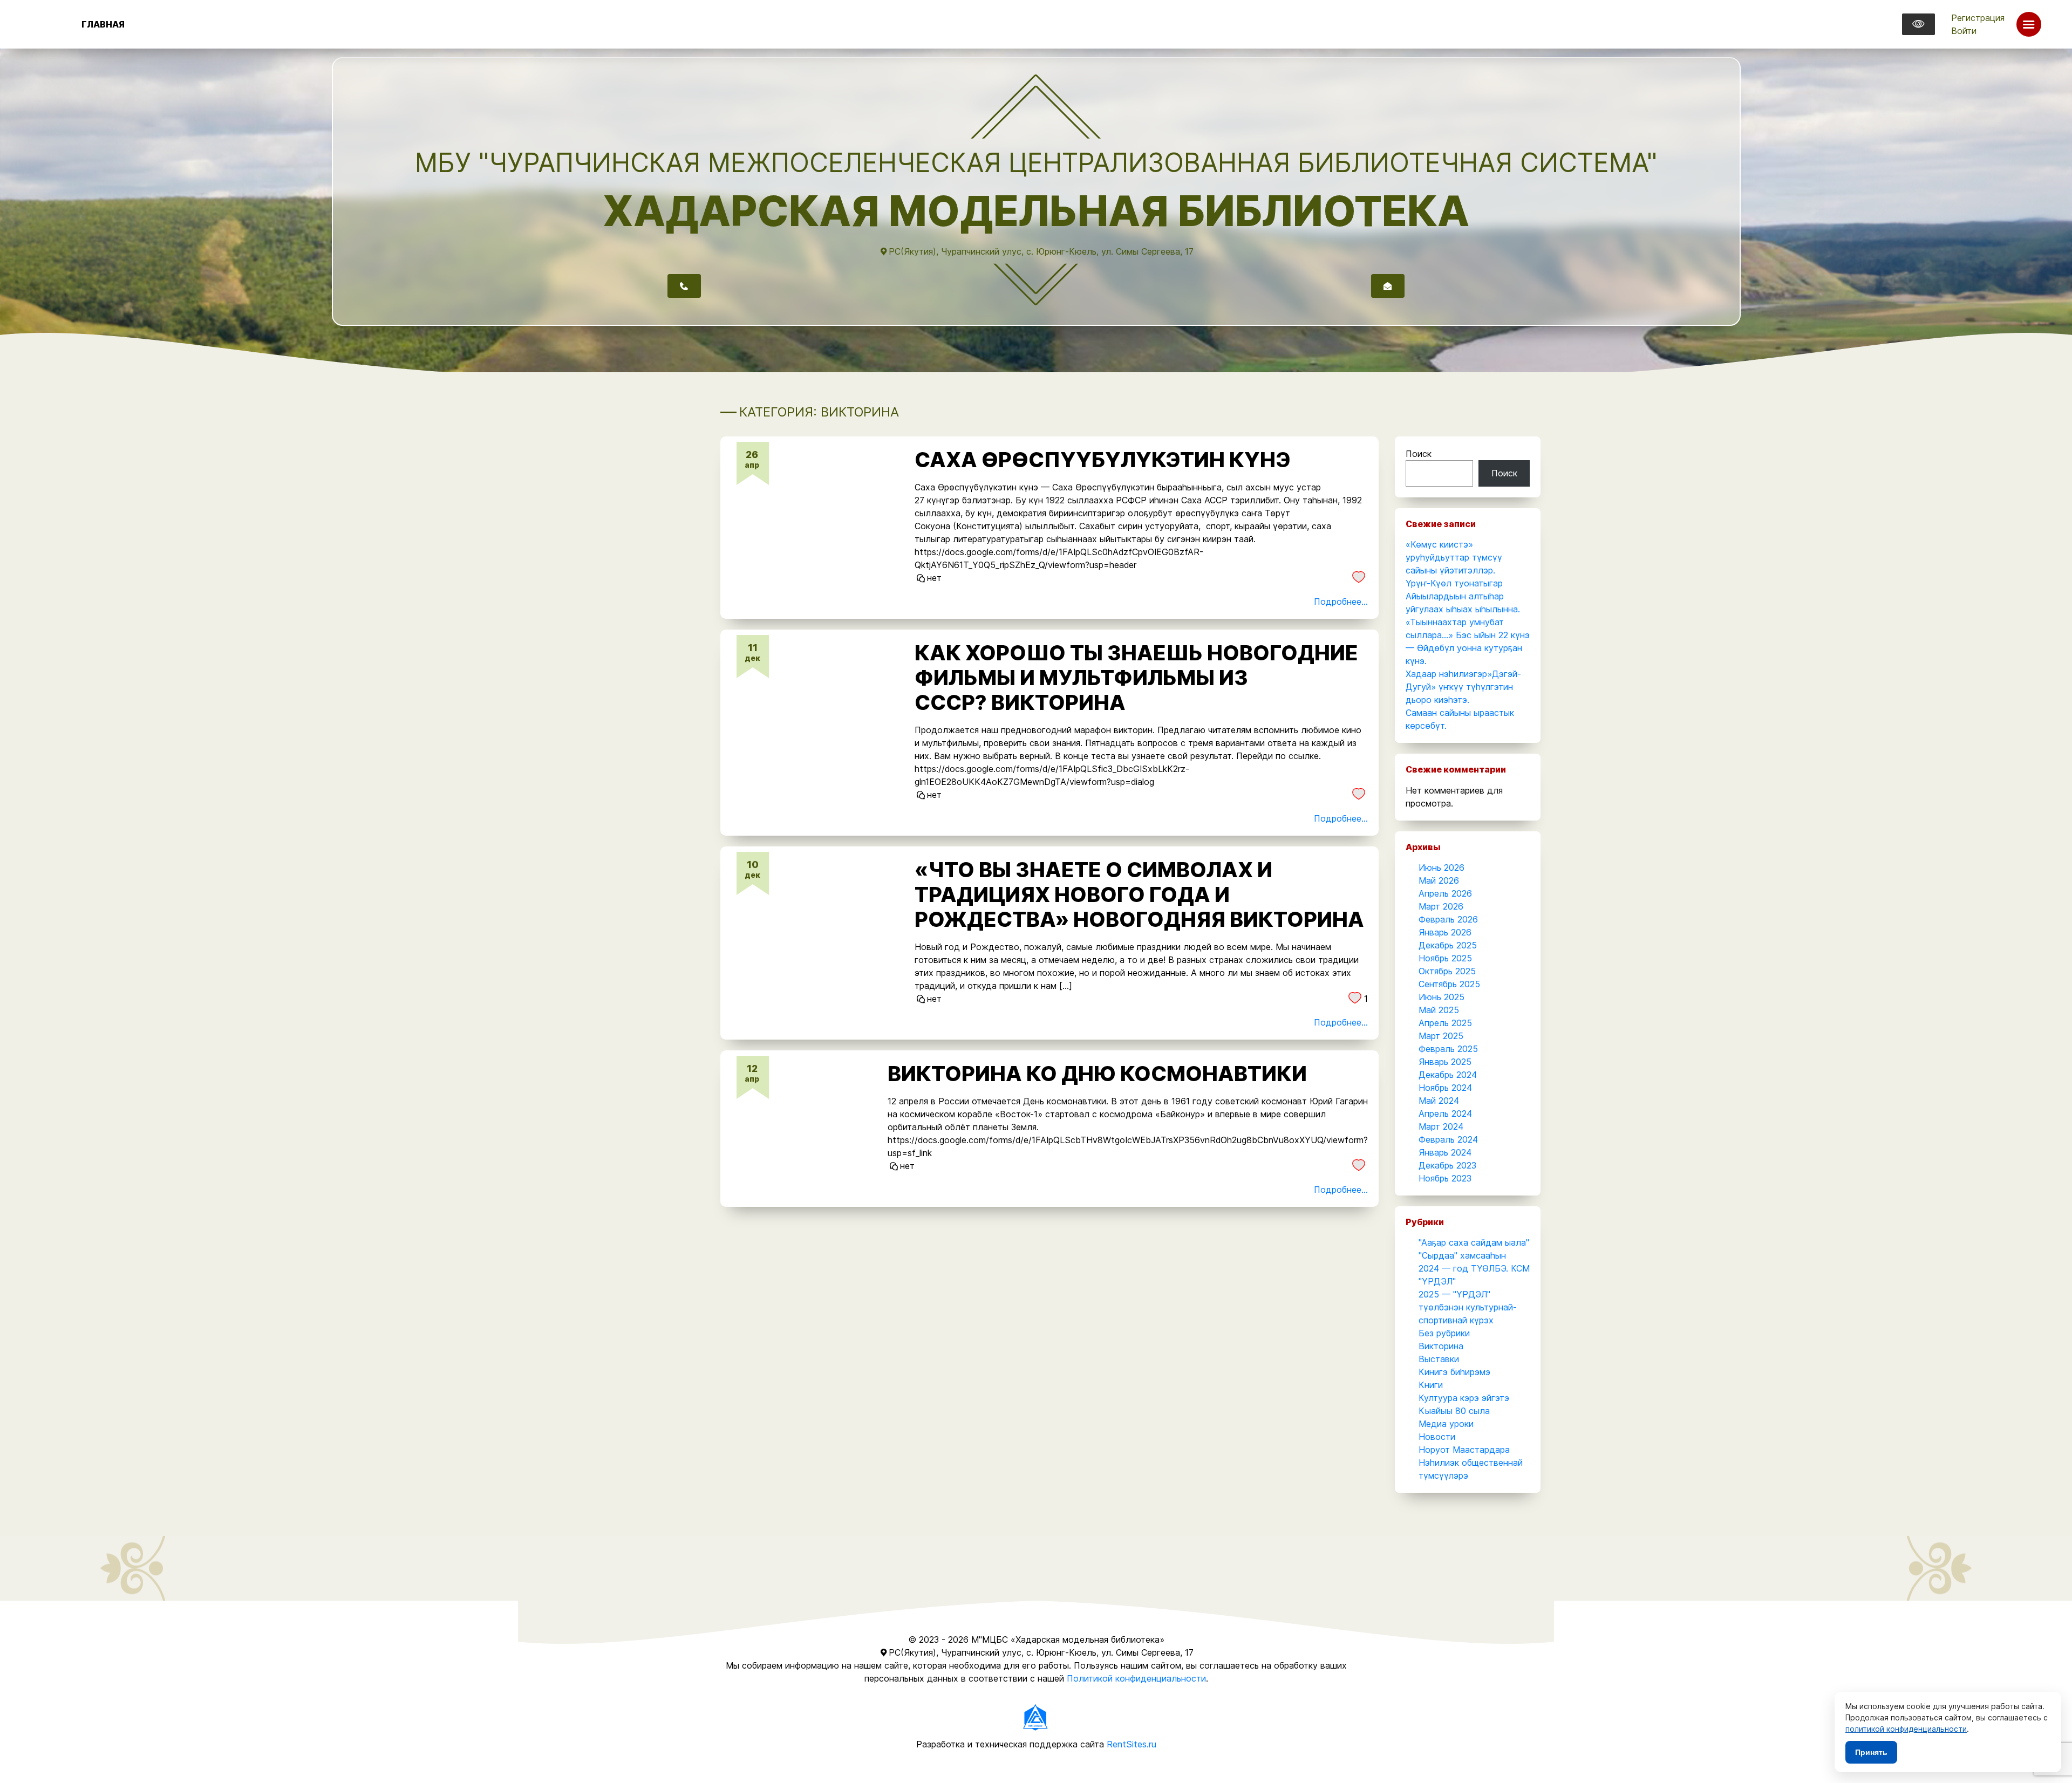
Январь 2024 (1445, 1152)
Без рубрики (1444, 1333)
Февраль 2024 (1448, 1139)
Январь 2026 (1445, 932)
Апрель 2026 (1445, 893)
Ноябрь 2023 (1445, 1178)
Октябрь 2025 (1447, 971)
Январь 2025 (1445, 1062)
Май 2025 (1439, 1010)
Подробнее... (1341, 602)
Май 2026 (1439, 880)
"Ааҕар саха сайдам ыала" (1474, 1242)
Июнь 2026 (1441, 867)
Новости (1437, 1437)
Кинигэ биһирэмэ (1454, 1372)
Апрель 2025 (1445, 1023)
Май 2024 (1439, 1101)
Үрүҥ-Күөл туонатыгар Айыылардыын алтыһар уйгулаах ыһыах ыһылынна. (1463, 596)
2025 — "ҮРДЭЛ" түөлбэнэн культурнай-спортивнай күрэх (1468, 1307)
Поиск (1419, 454)
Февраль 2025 (1448, 1049)
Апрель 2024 (1445, 1113)
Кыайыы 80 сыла (1454, 1411)
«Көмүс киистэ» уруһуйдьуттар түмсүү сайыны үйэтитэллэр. (1454, 557)
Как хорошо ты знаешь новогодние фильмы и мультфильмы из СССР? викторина (1136, 678)
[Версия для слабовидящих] (1918, 24)
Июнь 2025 (1441, 997)
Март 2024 (1441, 1126)
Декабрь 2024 (1448, 1075)
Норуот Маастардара (1464, 1450)
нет (934, 578)
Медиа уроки (1446, 1424)
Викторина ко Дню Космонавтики (1097, 1074)
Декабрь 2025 (1448, 945)
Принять (1871, 1752)
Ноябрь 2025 (1445, 958)
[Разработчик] (1036, 1716)
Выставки (1439, 1359)
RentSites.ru (1132, 1744)
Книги (1431, 1385)
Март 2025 (1441, 1036)
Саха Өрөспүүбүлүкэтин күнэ (1103, 460)
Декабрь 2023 (1447, 1165)
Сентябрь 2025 (1449, 984)
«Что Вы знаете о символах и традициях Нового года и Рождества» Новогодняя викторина (1139, 894)
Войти (1964, 31)
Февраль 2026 (1448, 919)
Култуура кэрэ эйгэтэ (1464, 1398)
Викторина (1441, 1346)
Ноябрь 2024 (1445, 1088)
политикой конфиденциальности (1906, 1729)
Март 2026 (1441, 906)
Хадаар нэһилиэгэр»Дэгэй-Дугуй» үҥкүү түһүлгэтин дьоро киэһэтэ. (1463, 687)
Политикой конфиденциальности (1136, 1678)
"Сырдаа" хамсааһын (1462, 1255)
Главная (103, 24)
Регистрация (1978, 18)
